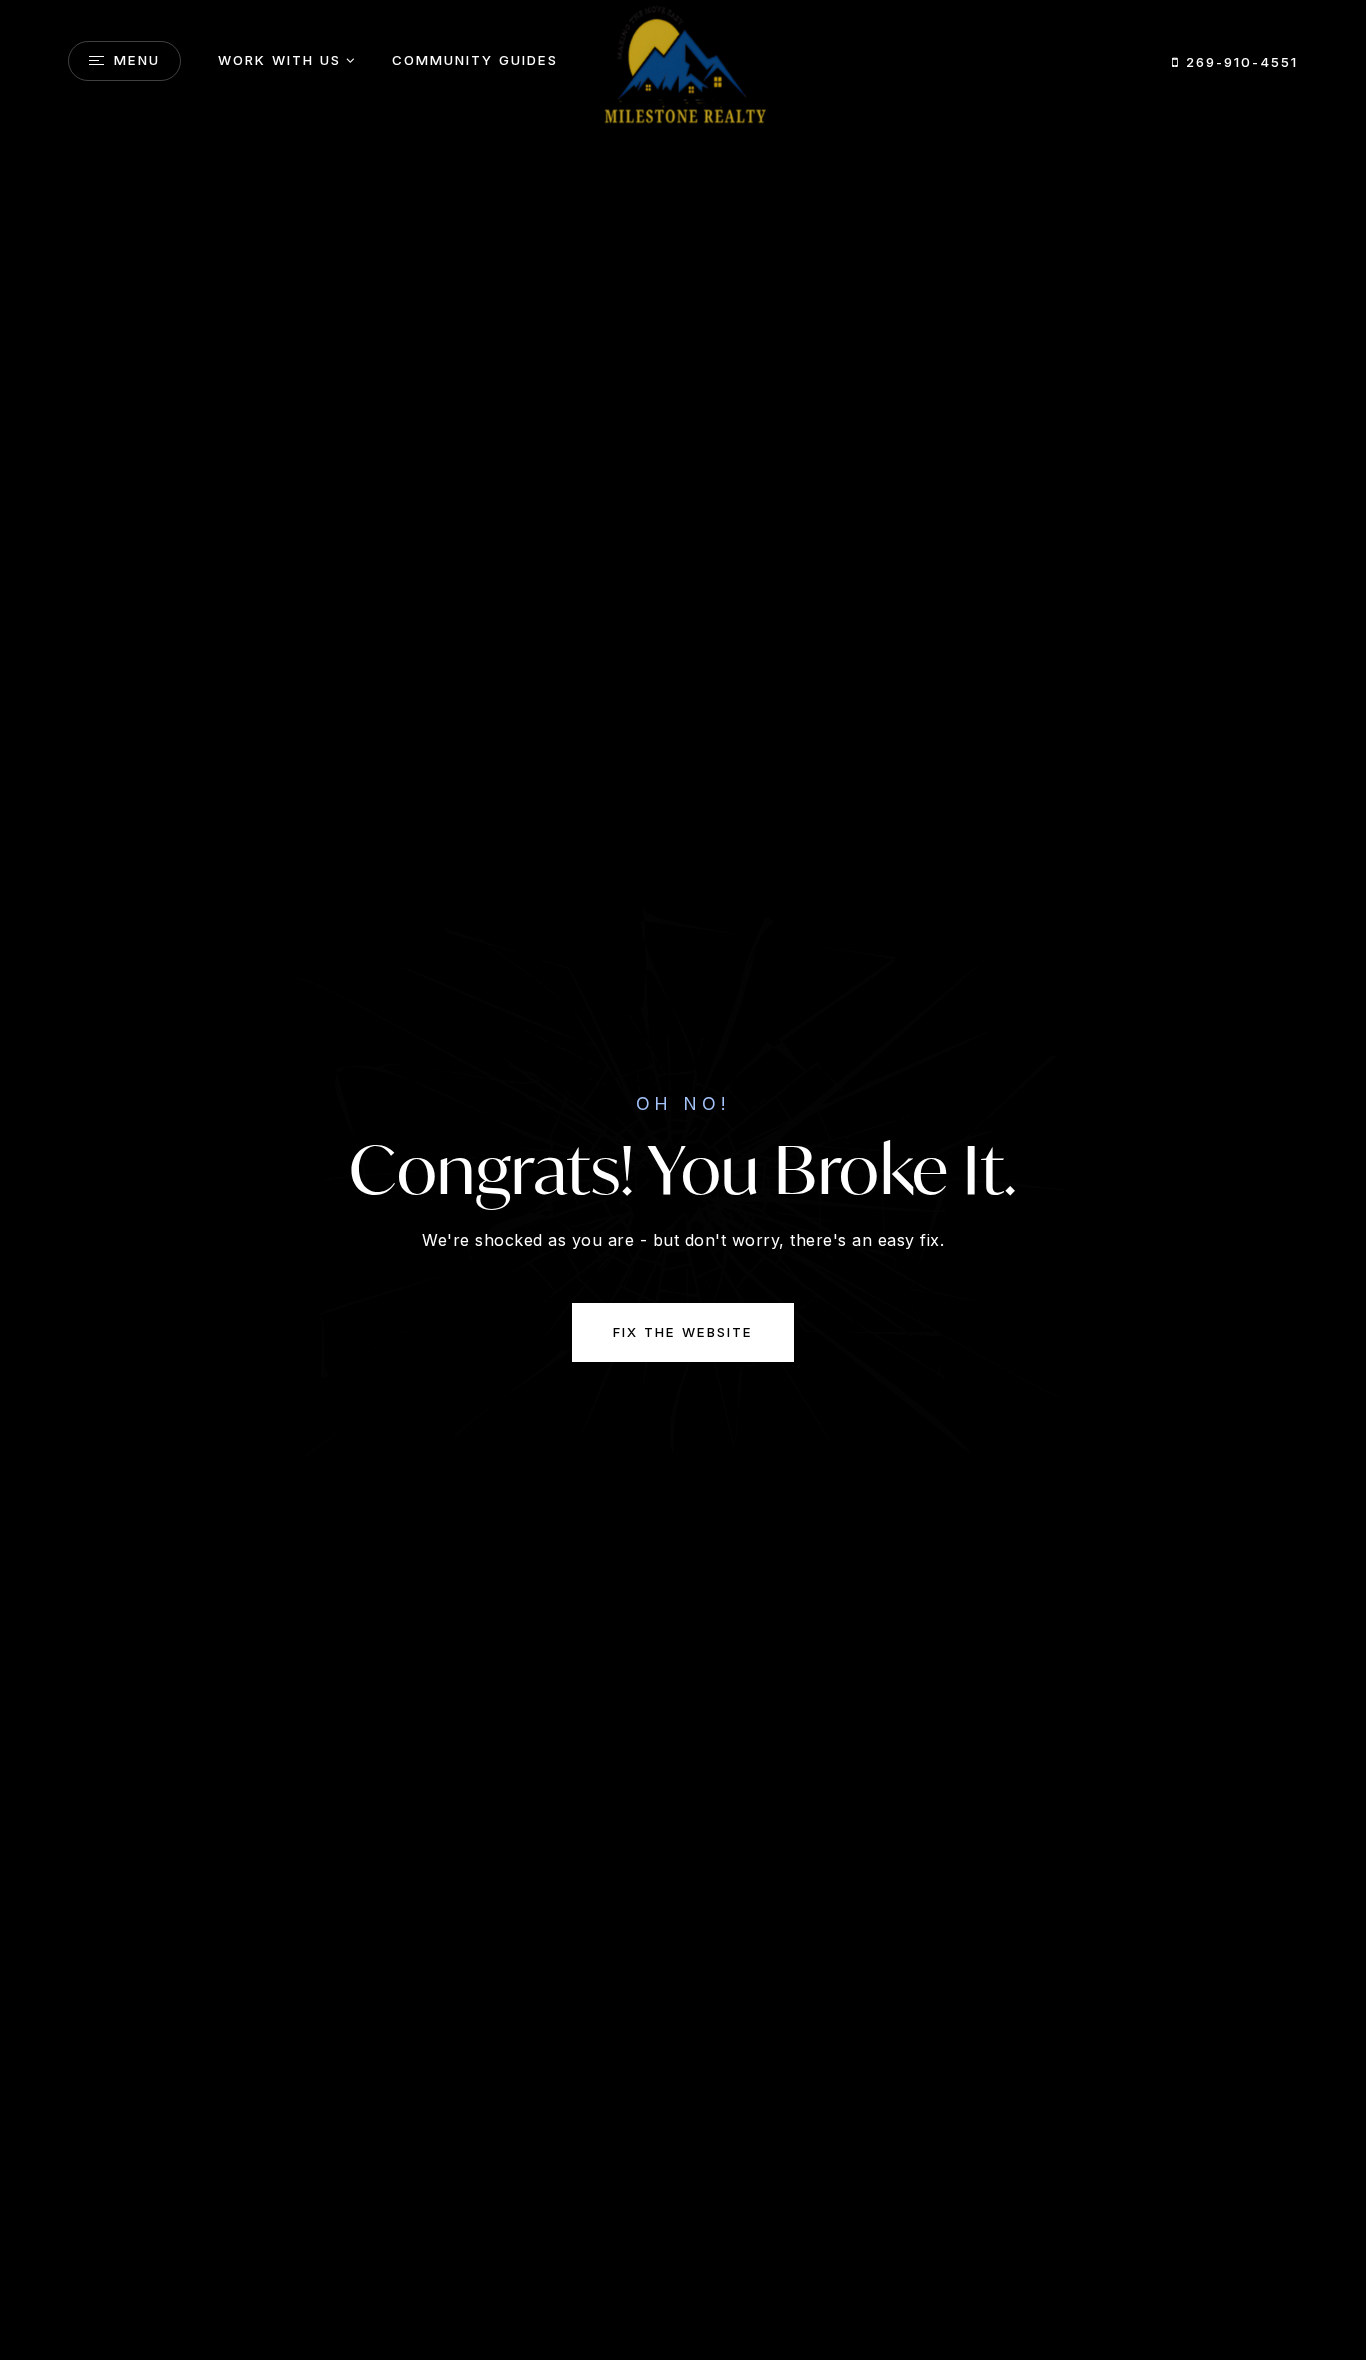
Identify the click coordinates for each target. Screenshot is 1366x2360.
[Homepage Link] (683, 67)
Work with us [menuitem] (279, 60)
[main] (683, 1180)
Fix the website (683, 1332)
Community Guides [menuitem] (475, 60)
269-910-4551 (1239, 62)
